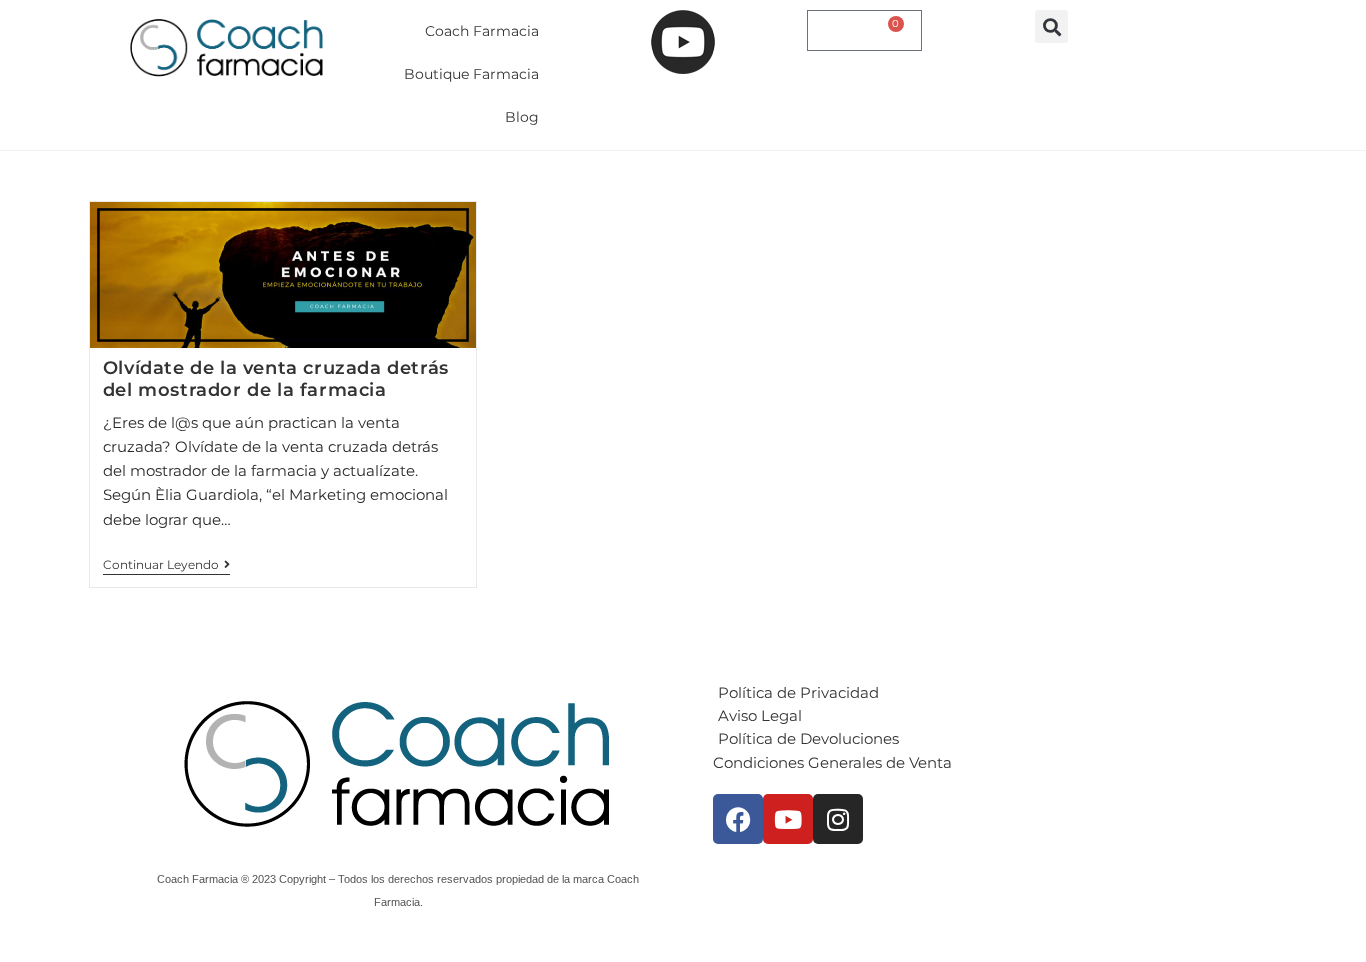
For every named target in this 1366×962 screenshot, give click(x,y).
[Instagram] (838, 819)
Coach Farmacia (482, 31)
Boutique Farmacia (471, 74)
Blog (522, 117)
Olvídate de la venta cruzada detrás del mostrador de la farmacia (276, 379)
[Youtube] (788, 819)
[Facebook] (738, 819)
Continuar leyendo (166, 565)
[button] (1051, 26)
